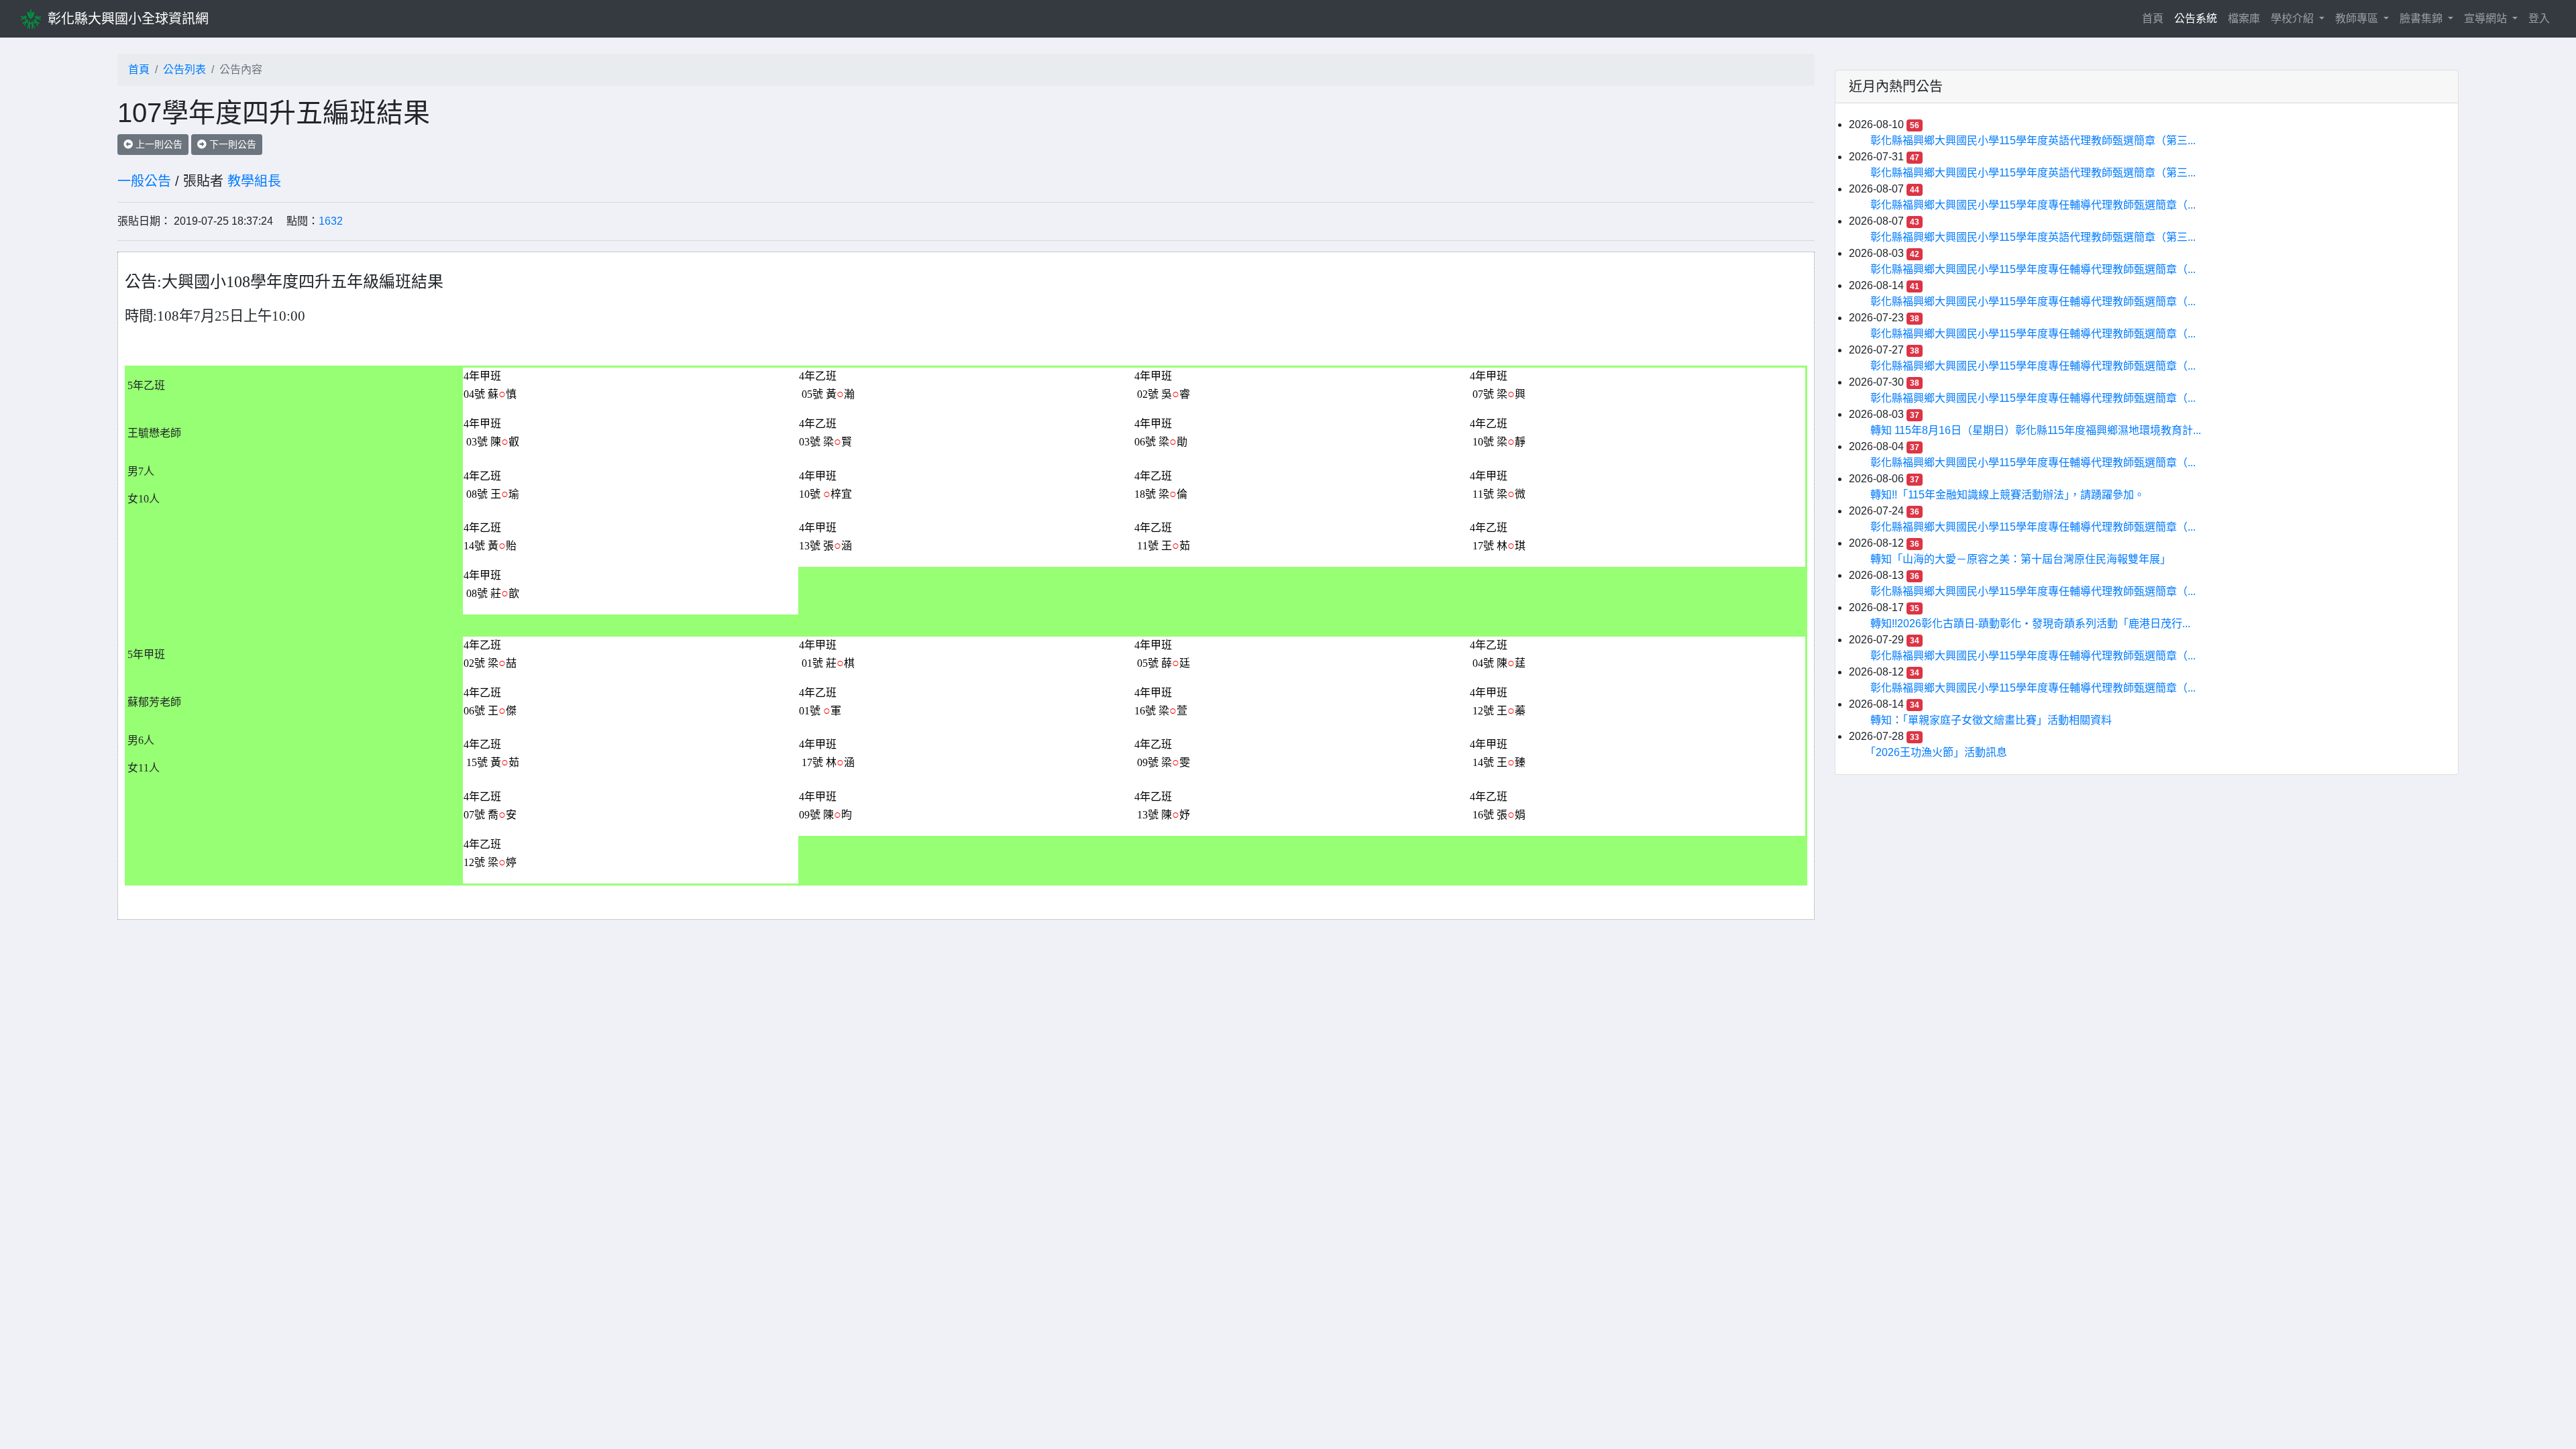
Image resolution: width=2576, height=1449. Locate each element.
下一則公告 (231, 144)
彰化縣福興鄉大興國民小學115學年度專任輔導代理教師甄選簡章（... (2033, 205)
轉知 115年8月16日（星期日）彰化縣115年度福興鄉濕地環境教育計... (2036, 430)
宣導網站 (2487, 18)
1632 (331, 221)
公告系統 (2196, 18)
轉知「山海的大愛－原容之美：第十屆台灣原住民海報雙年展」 (2021, 559)
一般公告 (144, 181)
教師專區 (2358, 18)
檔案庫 (2244, 18)
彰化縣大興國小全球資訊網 (128, 19)
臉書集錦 (2422, 18)
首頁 (2155, 18)
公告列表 (184, 69)
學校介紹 (2294, 18)
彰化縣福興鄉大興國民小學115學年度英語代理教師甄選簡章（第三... (2033, 141)
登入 (2539, 18)
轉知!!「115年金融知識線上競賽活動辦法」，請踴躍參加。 (2007, 495)
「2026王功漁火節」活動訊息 (1939, 752)
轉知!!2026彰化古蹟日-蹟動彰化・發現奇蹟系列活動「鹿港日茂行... (2030, 624)
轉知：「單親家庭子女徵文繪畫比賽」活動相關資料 (1991, 720)
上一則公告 (158, 144)
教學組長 (254, 181)
